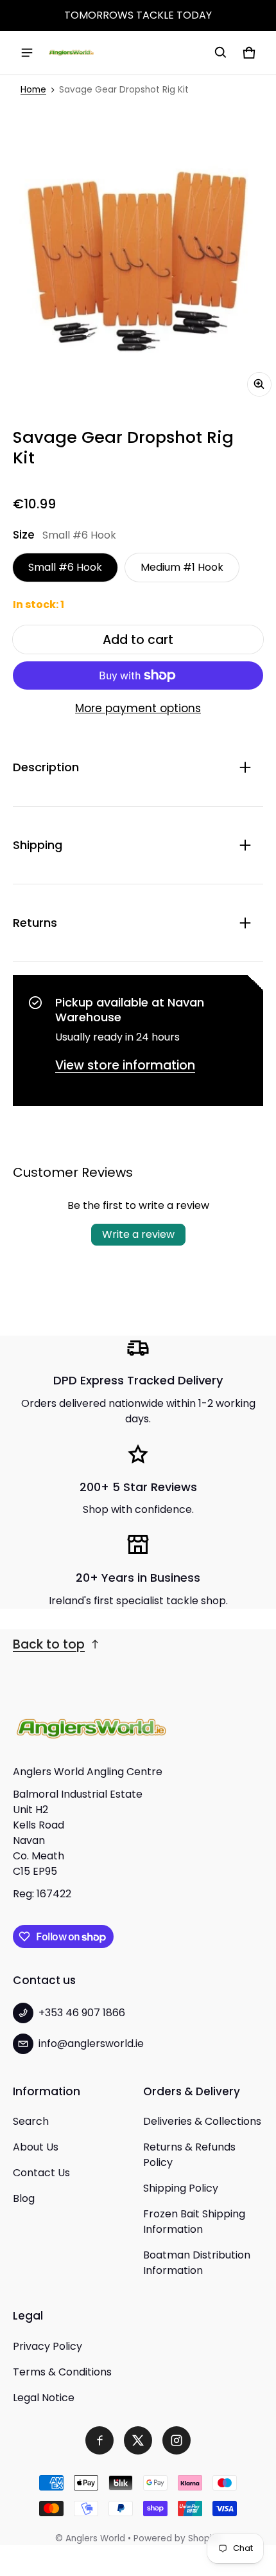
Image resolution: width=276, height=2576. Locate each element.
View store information (125, 1065)
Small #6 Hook (65, 567)
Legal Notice (44, 2398)
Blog (24, 2198)
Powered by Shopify (177, 2538)
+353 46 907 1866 (82, 2013)
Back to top (49, 1644)
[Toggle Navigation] (27, 53)
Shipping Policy (181, 2188)
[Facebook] (99, 2440)
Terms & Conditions (62, 2372)
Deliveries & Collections (202, 2121)
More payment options (138, 708)
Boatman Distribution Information (197, 2263)
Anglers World (95, 2538)
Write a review (138, 1234)
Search (31, 2121)
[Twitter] (138, 2440)
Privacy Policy (47, 2346)
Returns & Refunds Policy (189, 2155)
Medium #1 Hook (182, 567)
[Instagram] (177, 2440)
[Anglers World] (71, 53)
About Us (36, 2147)
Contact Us (41, 2173)
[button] (221, 53)
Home (33, 90)
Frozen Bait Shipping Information (194, 2222)
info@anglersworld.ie (91, 2044)
